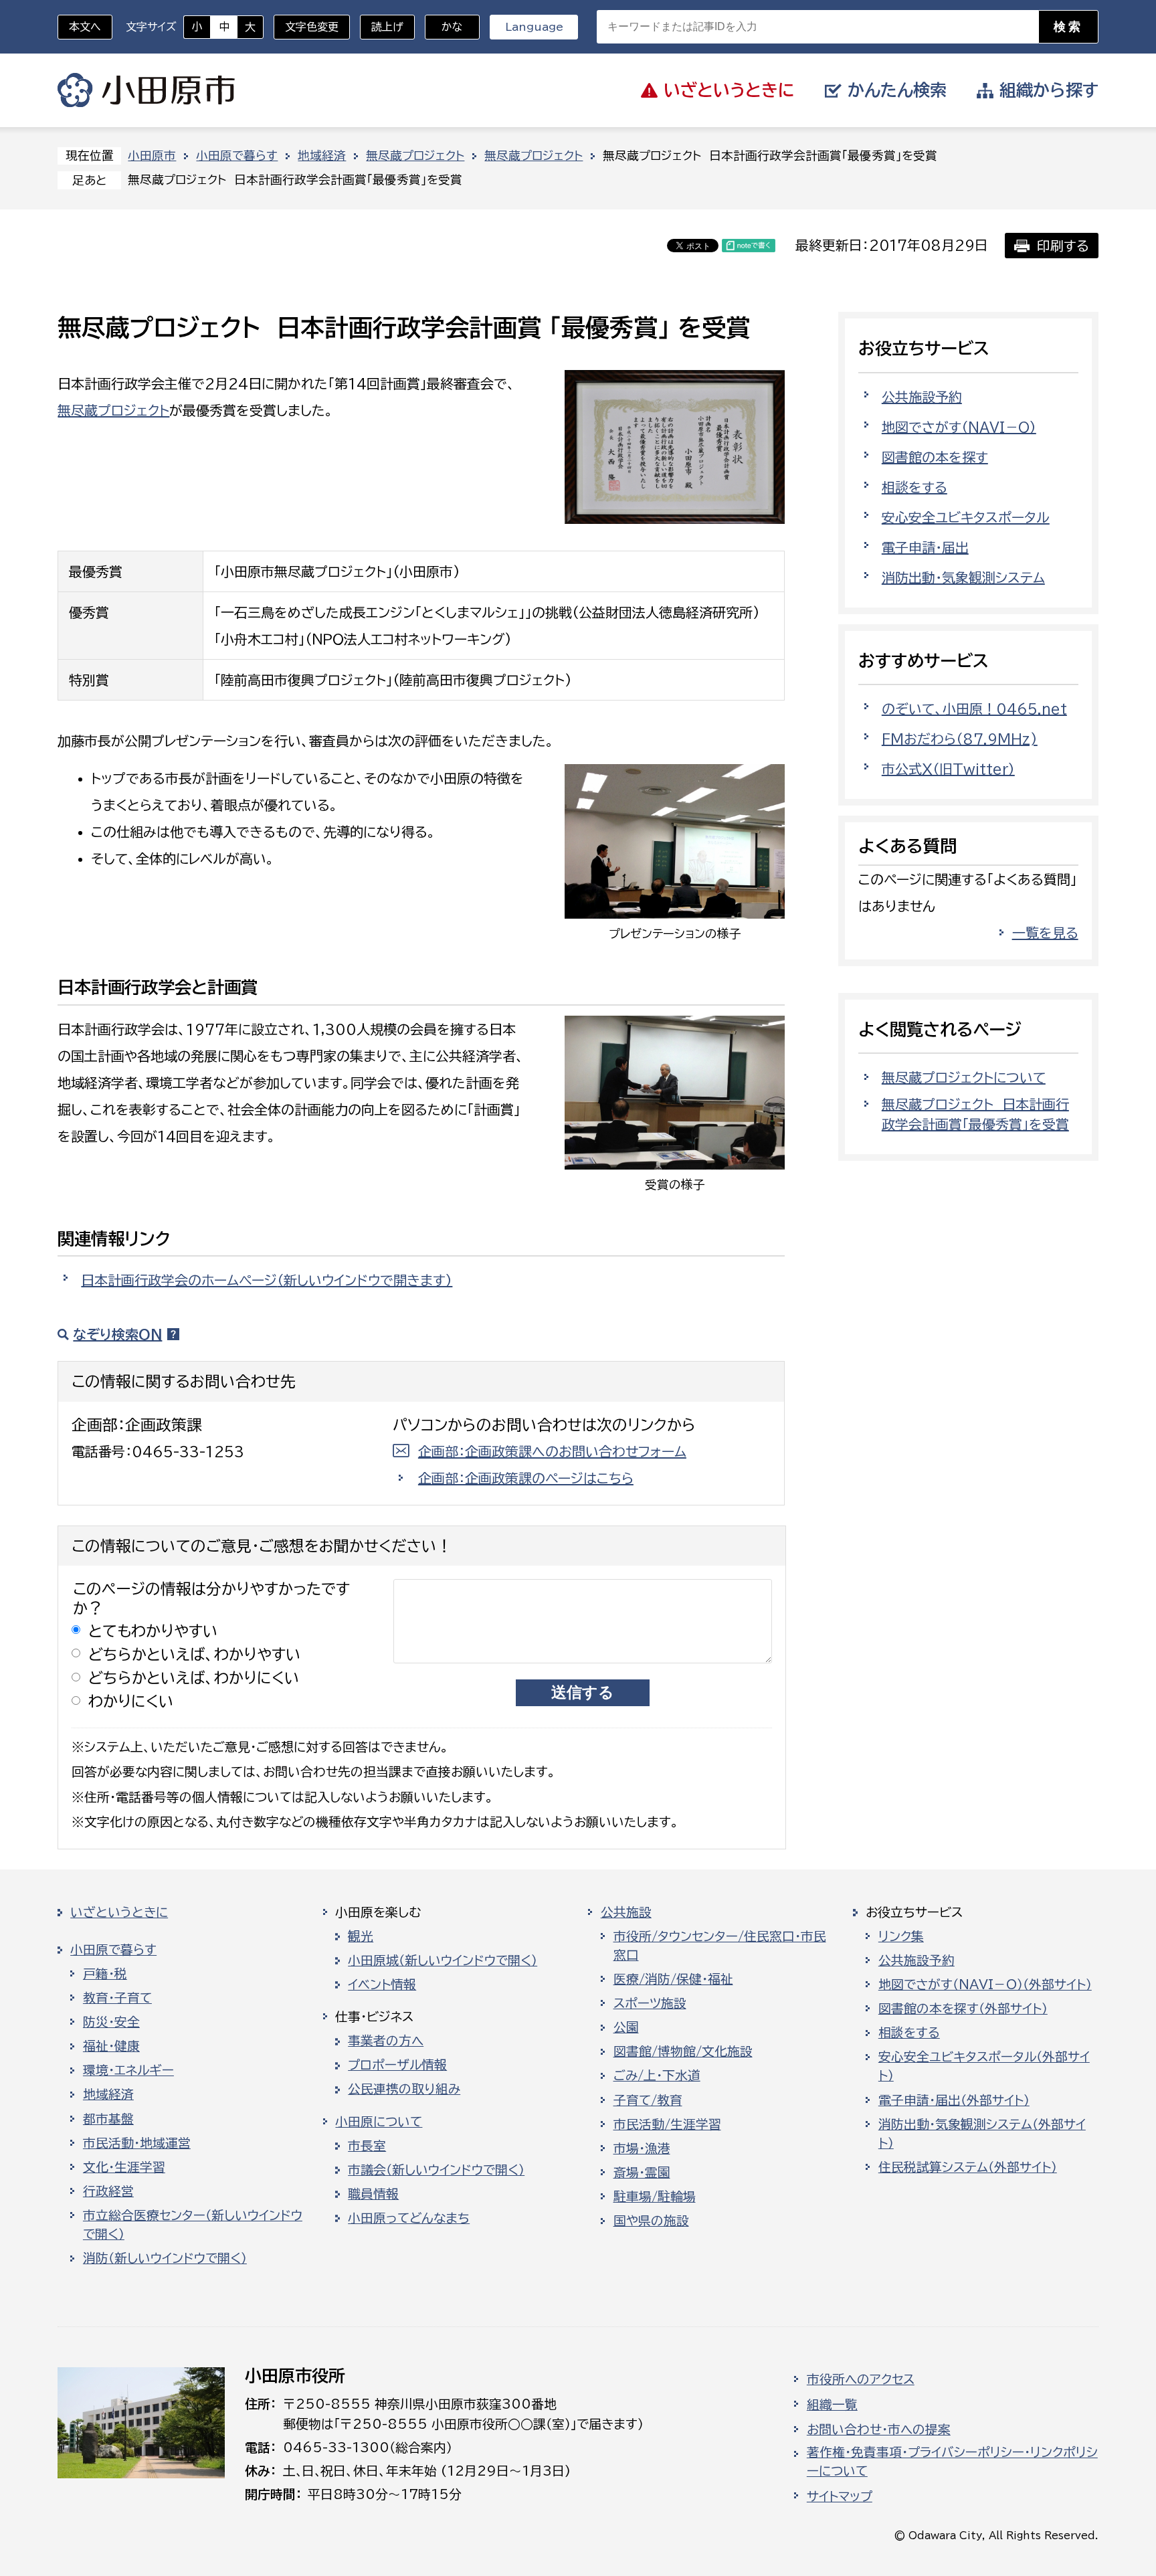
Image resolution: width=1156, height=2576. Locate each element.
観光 (361, 1936)
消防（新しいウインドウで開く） (165, 2258)
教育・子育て (117, 1998)
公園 (626, 2027)
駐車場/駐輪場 (655, 2197)
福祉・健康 (111, 2046)
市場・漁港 (642, 2148)
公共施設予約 (922, 397)
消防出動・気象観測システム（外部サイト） (982, 2134)
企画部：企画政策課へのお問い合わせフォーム (552, 1451)
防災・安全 (111, 2022)
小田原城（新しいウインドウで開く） (443, 1960)
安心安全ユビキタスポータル (966, 517)
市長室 (367, 2146)
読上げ (387, 27)
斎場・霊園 (642, 2173)
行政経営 (108, 2191)
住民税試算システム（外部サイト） (968, 2167)
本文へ (85, 27)
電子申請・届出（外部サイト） (954, 2100)
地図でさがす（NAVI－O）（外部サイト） (985, 1985)
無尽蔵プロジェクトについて (964, 1077)
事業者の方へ (386, 2041)
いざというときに (119, 1912)
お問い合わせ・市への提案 (879, 2429)
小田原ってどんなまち (409, 2218)
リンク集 (901, 1936)
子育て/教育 (648, 2100)
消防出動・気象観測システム (963, 577)
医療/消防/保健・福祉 (673, 1979)
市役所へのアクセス (861, 2379)
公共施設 (626, 1912)
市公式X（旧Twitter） (948, 769)
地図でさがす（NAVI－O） (959, 427)
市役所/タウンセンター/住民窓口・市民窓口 (720, 1946)
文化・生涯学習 (124, 2167)
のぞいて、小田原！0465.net (974, 709)
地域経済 (322, 156)
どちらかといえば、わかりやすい (195, 1654)
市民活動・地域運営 (137, 2143)
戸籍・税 (105, 1974)
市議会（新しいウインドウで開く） (436, 2170)
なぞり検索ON (117, 1334)
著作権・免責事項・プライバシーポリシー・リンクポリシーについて (952, 2462)
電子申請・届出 (925, 547)
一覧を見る (1045, 933)
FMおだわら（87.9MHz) (960, 739)
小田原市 (146, 90)
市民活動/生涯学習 (667, 2124)
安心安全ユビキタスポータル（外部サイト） (984, 2066)
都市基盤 (108, 2119)
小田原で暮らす (237, 156)
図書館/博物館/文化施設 (683, 2051)
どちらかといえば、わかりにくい (194, 1678)
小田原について (379, 2122)
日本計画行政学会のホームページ (267, 1280)
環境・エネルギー (128, 2070)
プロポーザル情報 (397, 2065)
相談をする (914, 487)
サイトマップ (840, 2496)
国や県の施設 (651, 2221)
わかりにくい (131, 1701)
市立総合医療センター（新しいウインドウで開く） (193, 2225)
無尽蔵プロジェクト (415, 156)
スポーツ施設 (650, 2003)
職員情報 (373, 2194)
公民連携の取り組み (404, 2089)
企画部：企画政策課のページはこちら (526, 1478)
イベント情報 (382, 1985)
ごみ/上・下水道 (657, 2076)
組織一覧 (832, 2405)
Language (534, 27)
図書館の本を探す (935, 457)
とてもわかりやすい (153, 1631)
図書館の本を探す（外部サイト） (963, 2009)
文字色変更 (312, 27)
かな (444, 27)
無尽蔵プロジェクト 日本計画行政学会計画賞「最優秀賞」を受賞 (975, 1114)
